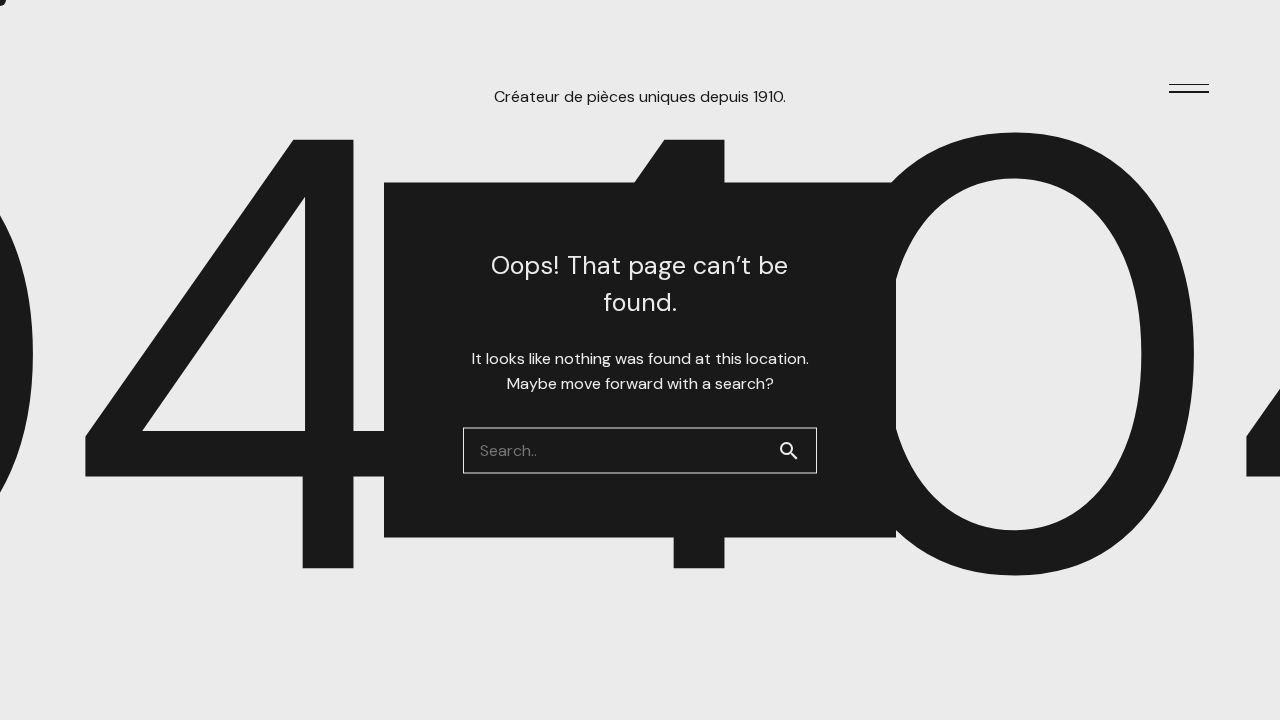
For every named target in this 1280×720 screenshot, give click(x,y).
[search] (797, 451)
